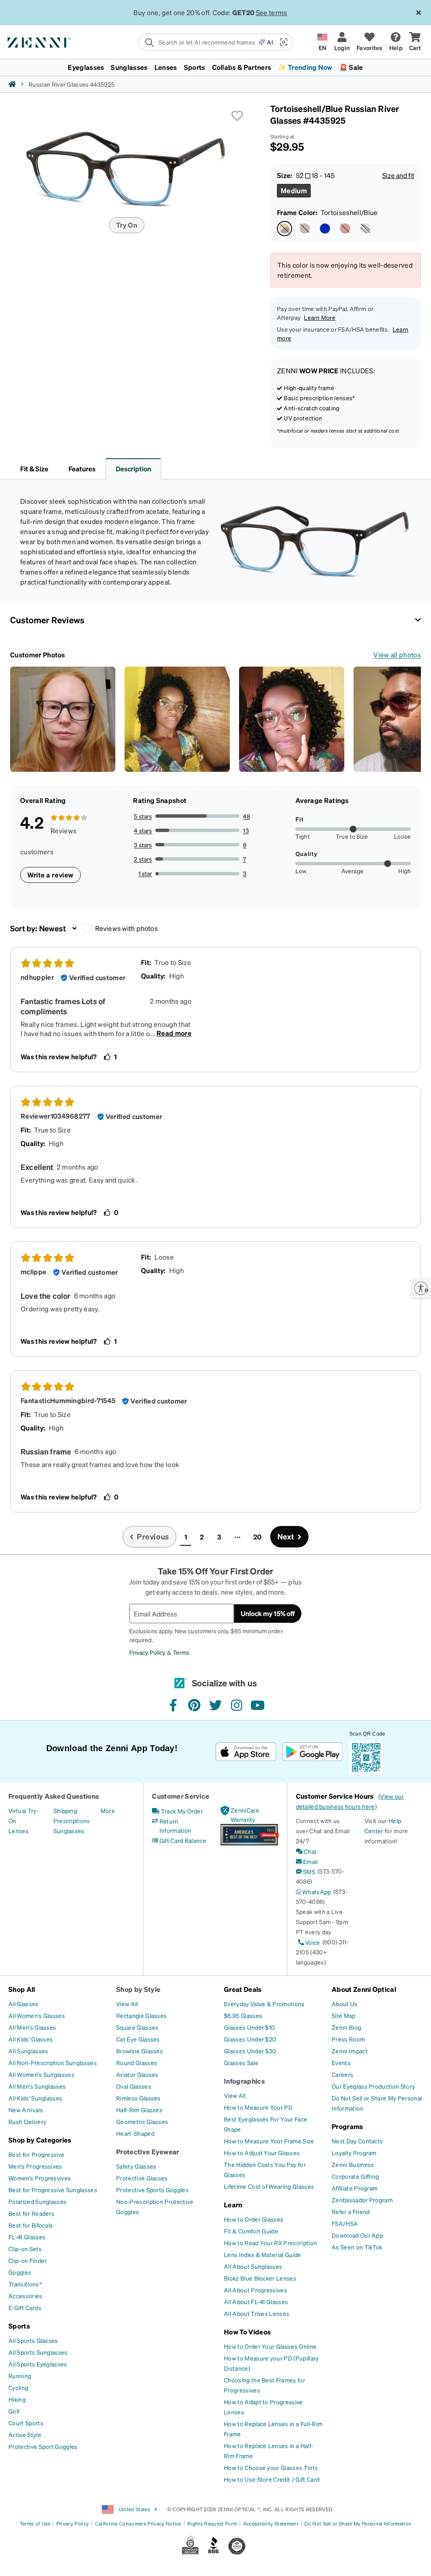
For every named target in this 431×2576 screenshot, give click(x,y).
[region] (215, 2539)
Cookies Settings (321, 2528)
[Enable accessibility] (421, 1288)
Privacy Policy (105, 2567)
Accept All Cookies (321, 2551)
